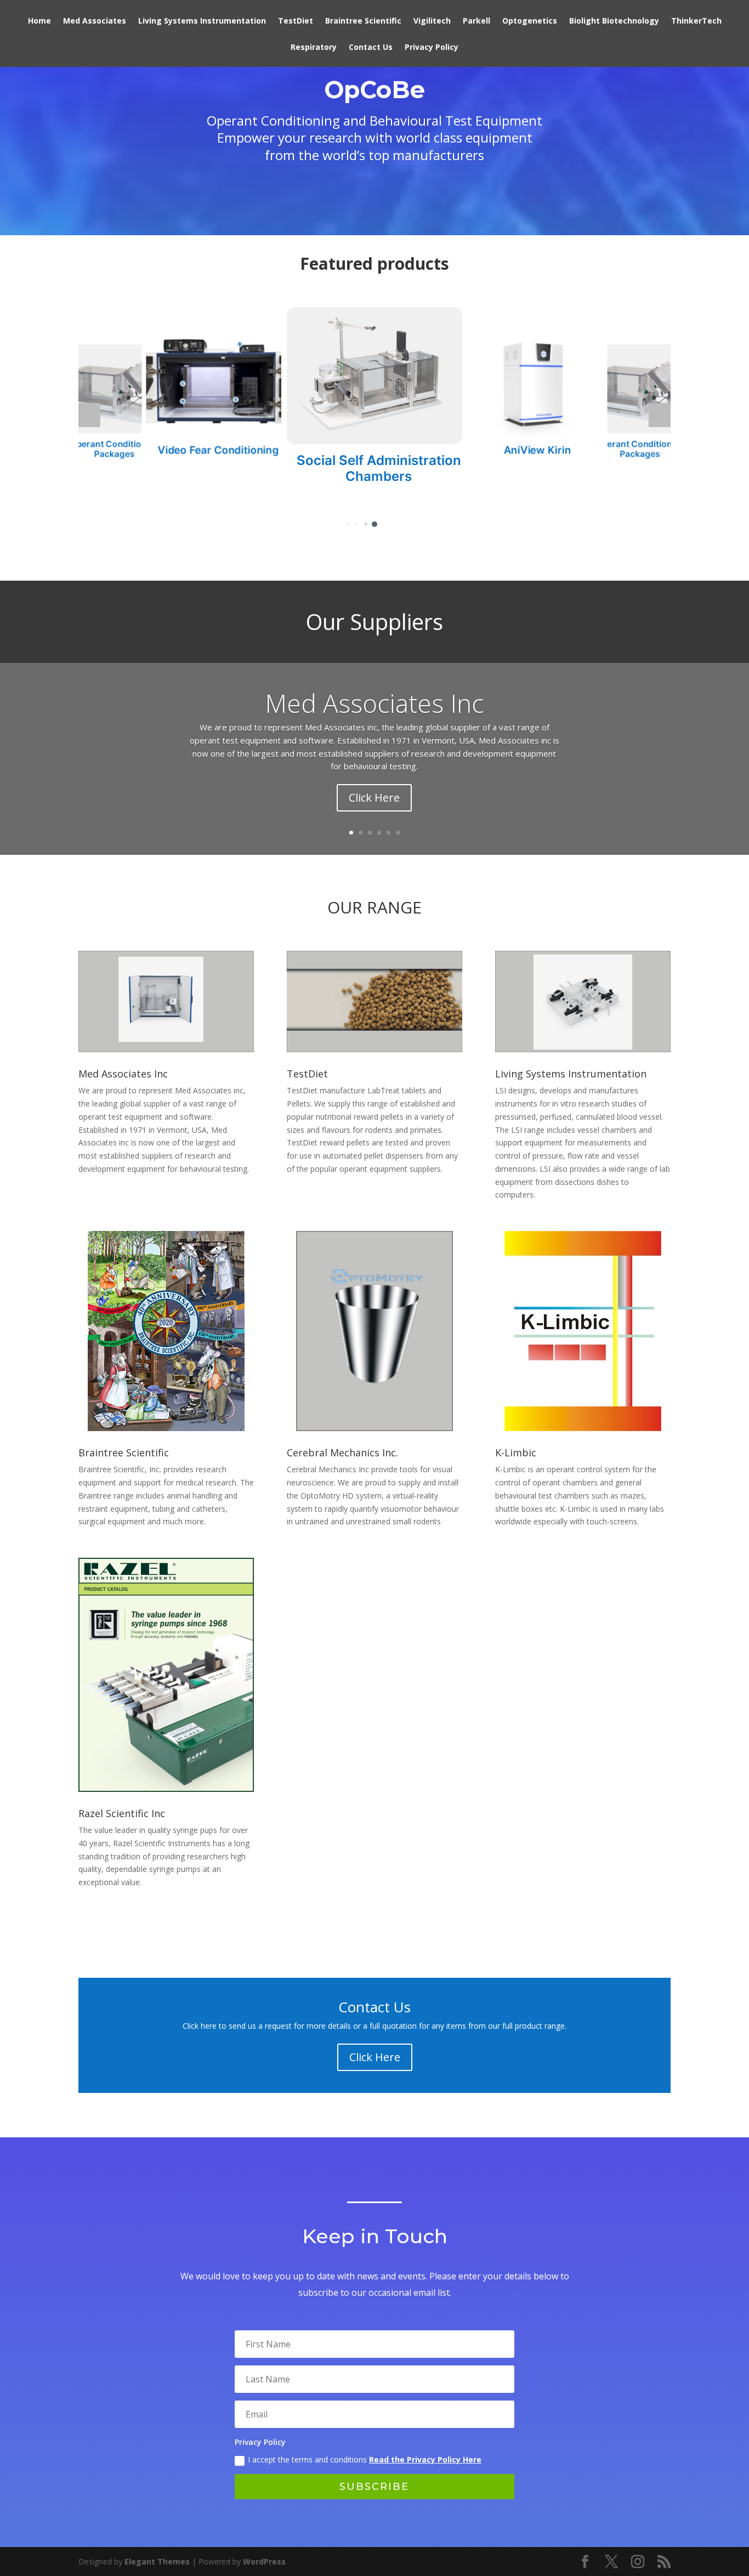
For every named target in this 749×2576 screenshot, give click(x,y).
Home (39, 21)
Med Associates (95, 21)
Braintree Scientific (363, 21)
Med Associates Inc (374, 703)
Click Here (374, 798)
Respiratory (314, 48)
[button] (89, 415)
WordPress (264, 2561)
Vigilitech (432, 21)
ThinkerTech (696, 21)
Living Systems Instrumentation (202, 21)
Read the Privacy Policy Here (425, 2459)
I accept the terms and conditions (365, 2459)
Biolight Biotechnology (614, 21)
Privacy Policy (432, 48)
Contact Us (371, 48)
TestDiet (296, 21)
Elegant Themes (157, 2561)
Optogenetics (530, 21)
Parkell (476, 21)
